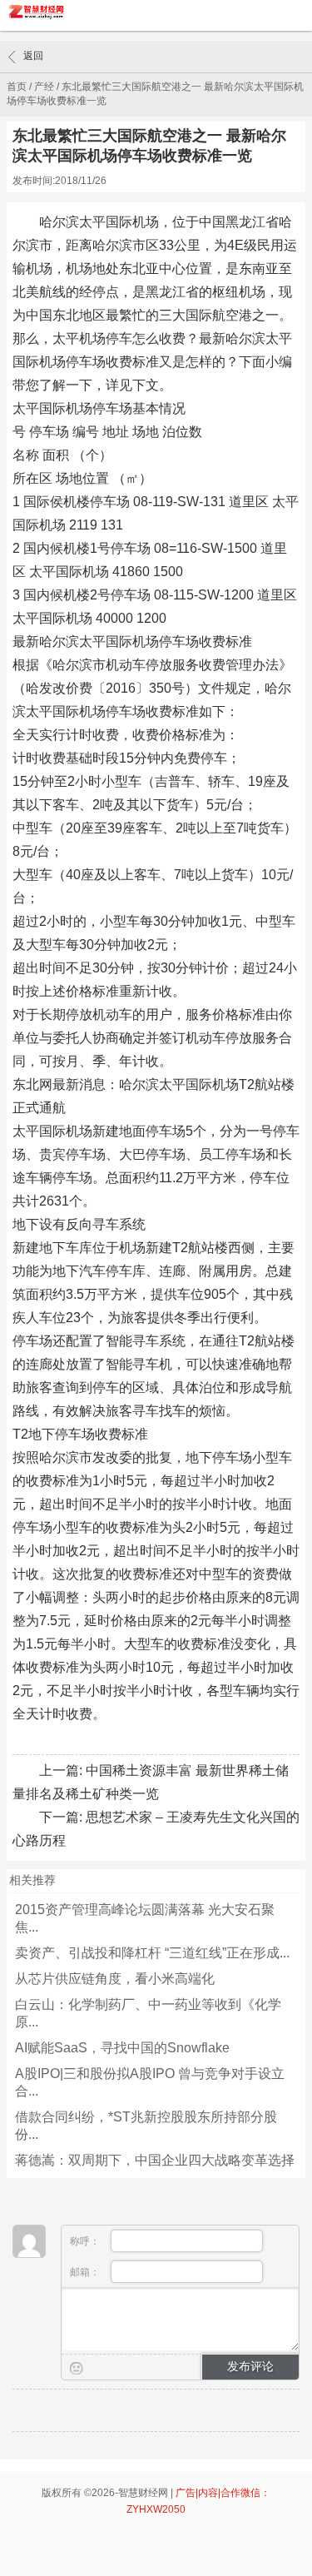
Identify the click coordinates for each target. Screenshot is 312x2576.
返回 (33, 56)
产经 (44, 87)
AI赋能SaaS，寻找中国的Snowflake (122, 2048)
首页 (17, 87)
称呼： (86, 2241)
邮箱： (86, 2272)
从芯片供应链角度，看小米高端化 (115, 1979)
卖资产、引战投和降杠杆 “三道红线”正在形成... (152, 1953)
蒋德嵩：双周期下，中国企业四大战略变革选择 (155, 2160)
